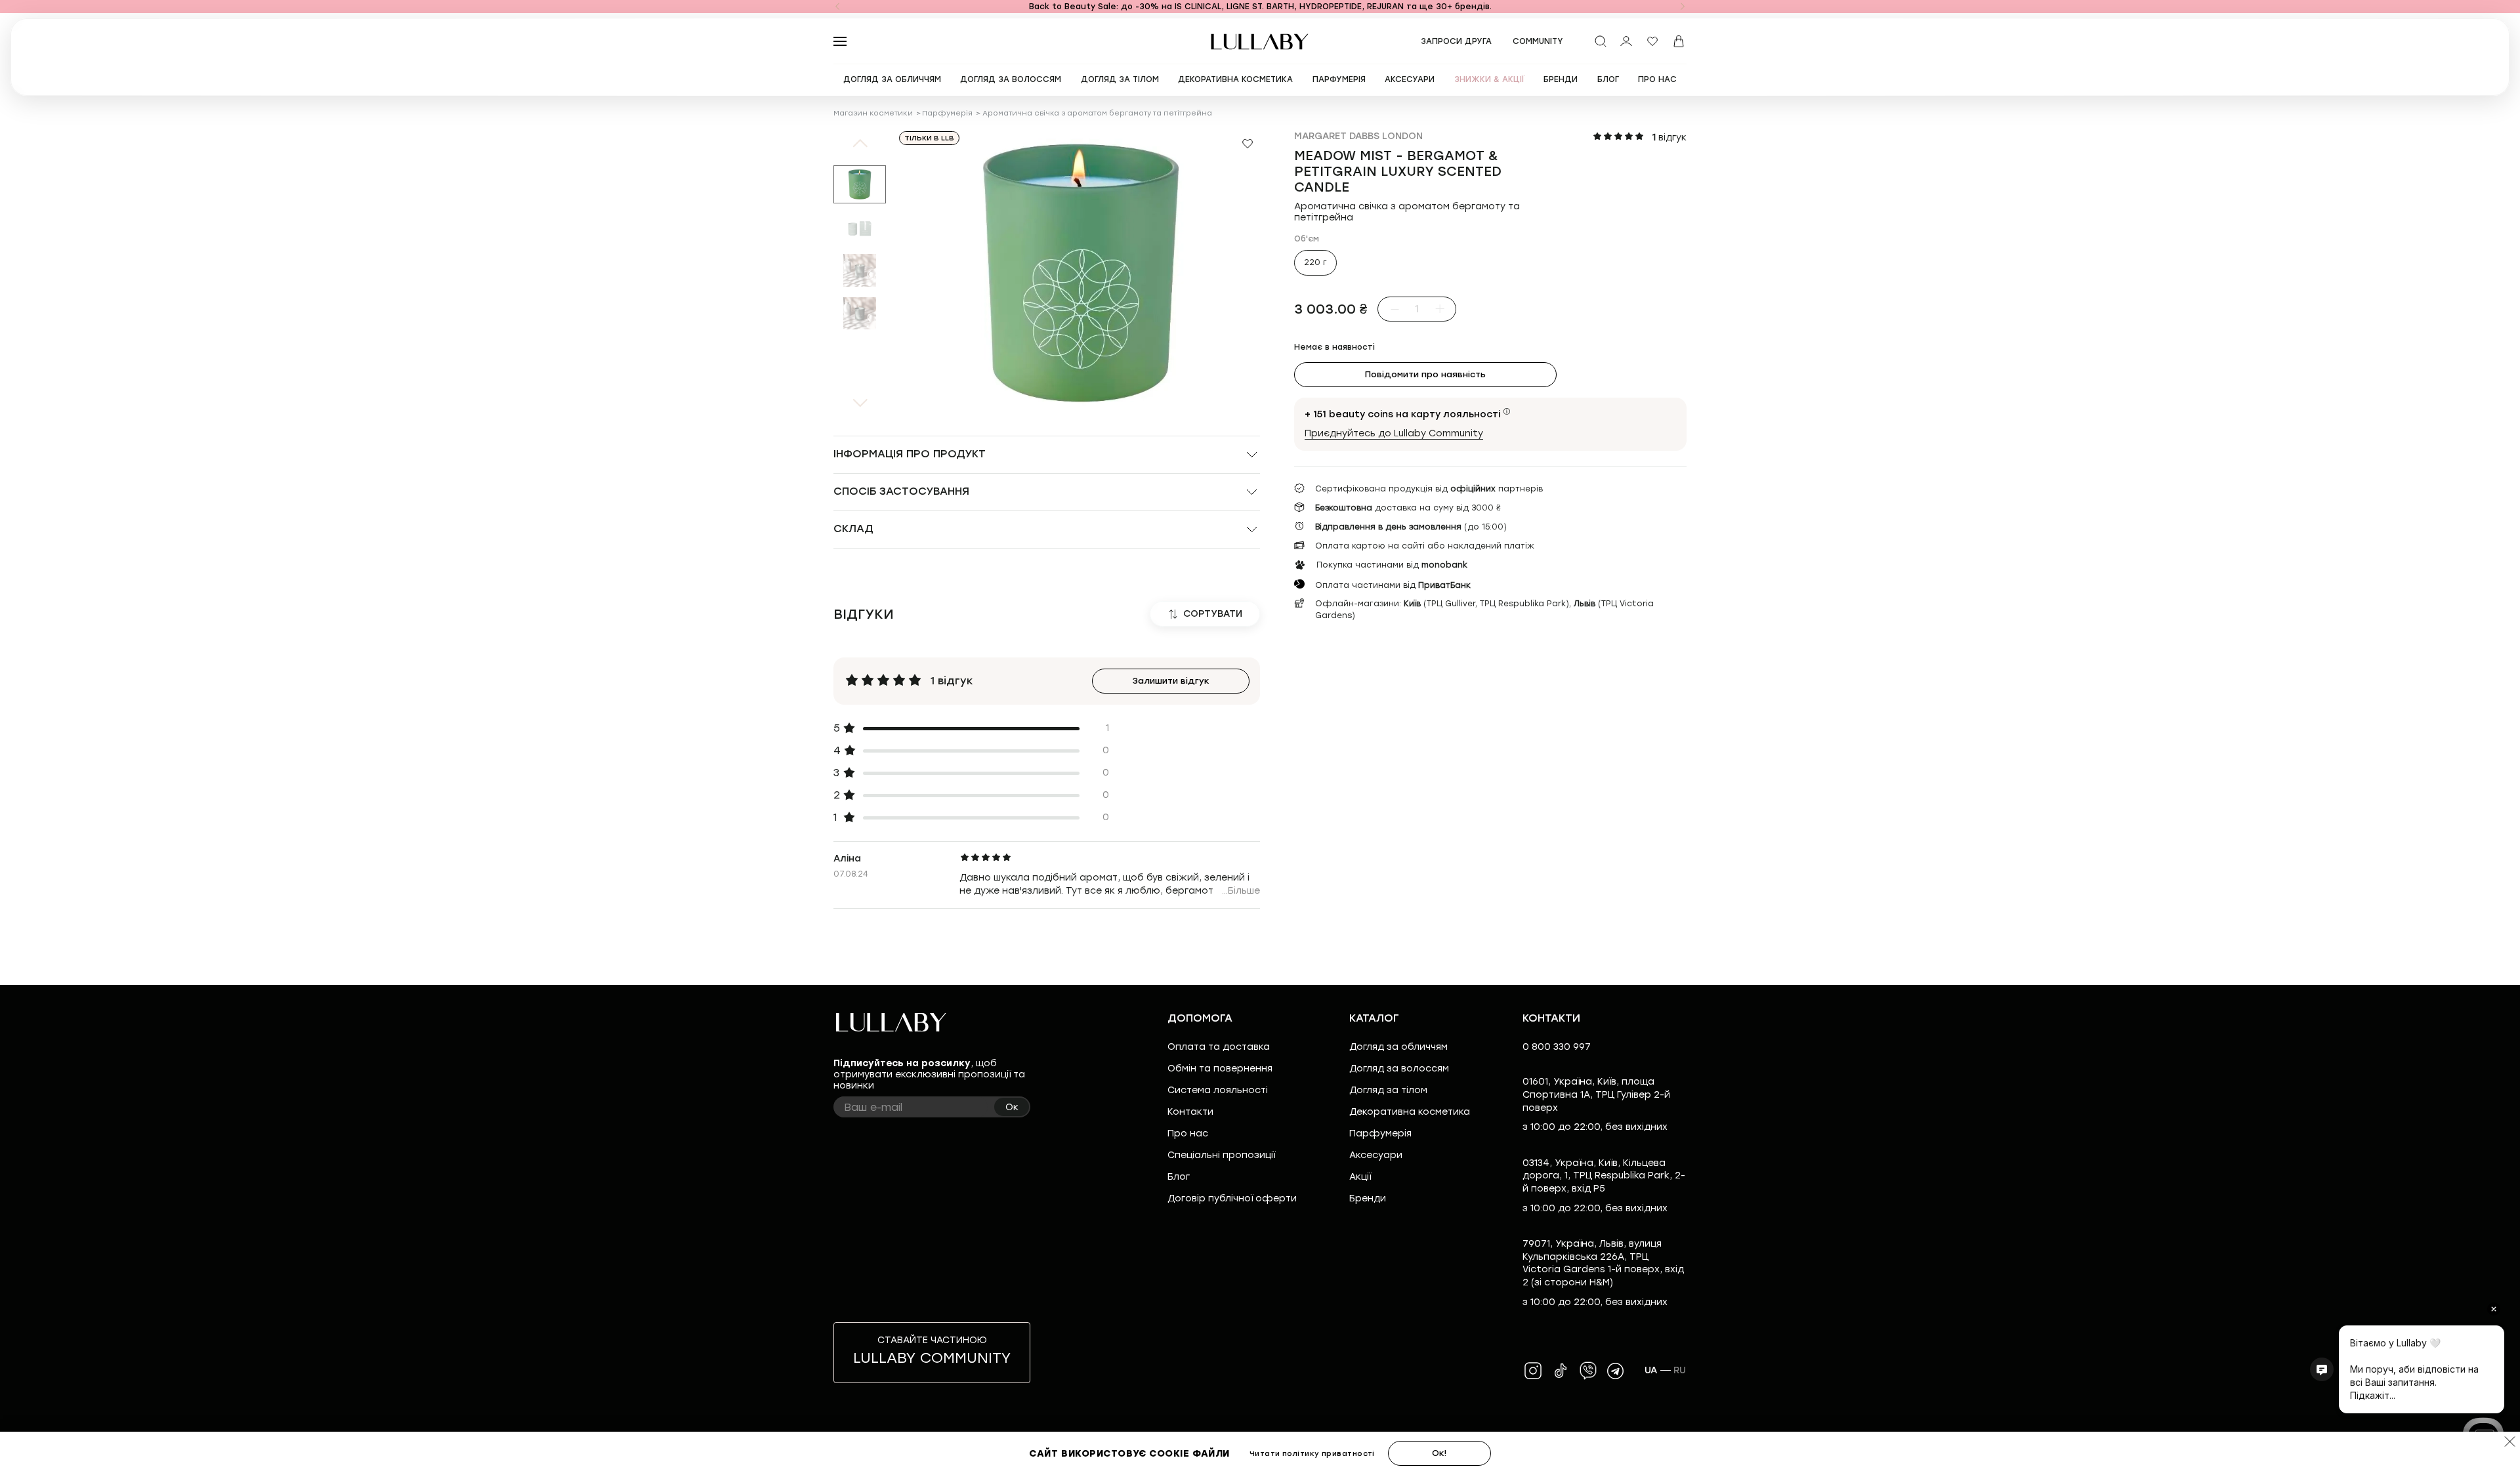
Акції (1360, 1177)
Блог (1179, 1177)
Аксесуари (1376, 1155)
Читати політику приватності (1312, 1454)
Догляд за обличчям (1398, 1047)
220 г (1315, 262)
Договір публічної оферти (1232, 1198)
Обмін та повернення (1220, 1069)
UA (1651, 1370)
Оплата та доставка (1219, 1047)
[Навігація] (837, 7)
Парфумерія (947, 113)
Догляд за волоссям (1399, 1069)
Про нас (1188, 1133)
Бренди (1368, 1198)
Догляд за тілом (1388, 1090)
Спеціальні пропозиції (1221, 1155)
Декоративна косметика (1410, 1112)
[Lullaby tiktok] (1561, 1371)
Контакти (1190, 1112)
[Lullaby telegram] (1616, 1371)
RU (1680, 1370)
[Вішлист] (1652, 41)
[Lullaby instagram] (1533, 1371)
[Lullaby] (1260, 42)
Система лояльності (1218, 1090)
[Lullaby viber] (1588, 1371)
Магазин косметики (873, 113)
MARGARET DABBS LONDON (1358, 136)
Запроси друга (1456, 41)
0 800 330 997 (1557, 1047)
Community (1538, 41)
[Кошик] (1679, 41)
